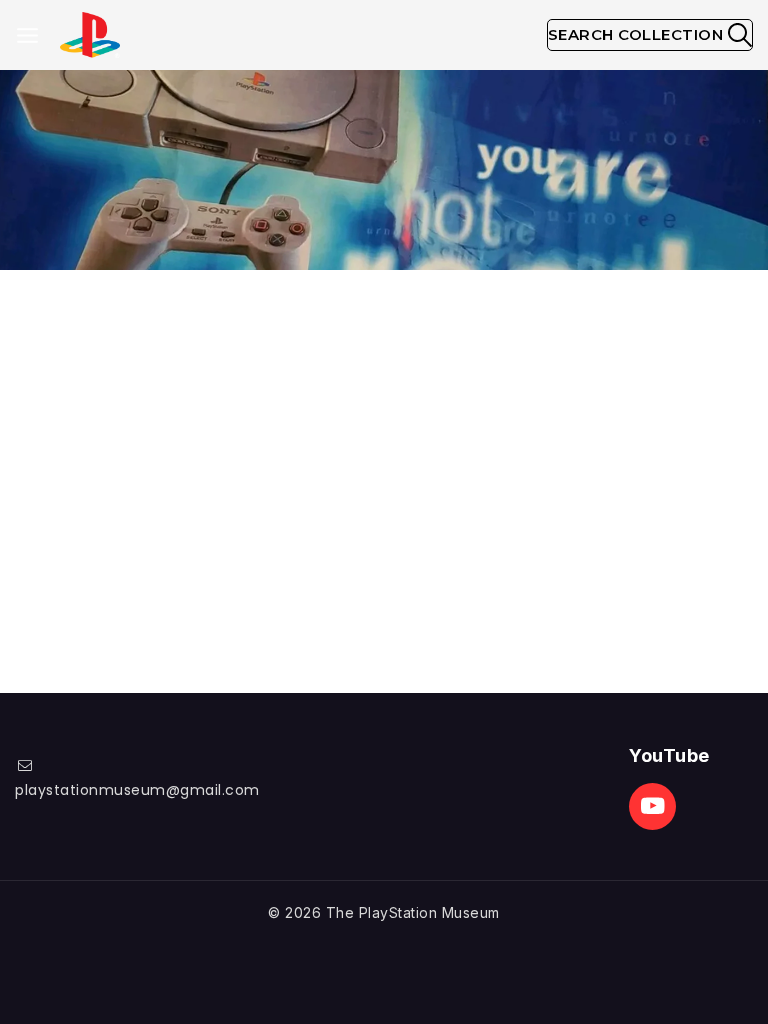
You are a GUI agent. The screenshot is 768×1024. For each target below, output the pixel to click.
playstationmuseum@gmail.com (137, 790)
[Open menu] (27, 35)
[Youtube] (652, 806)
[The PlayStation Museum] (90, 35)
